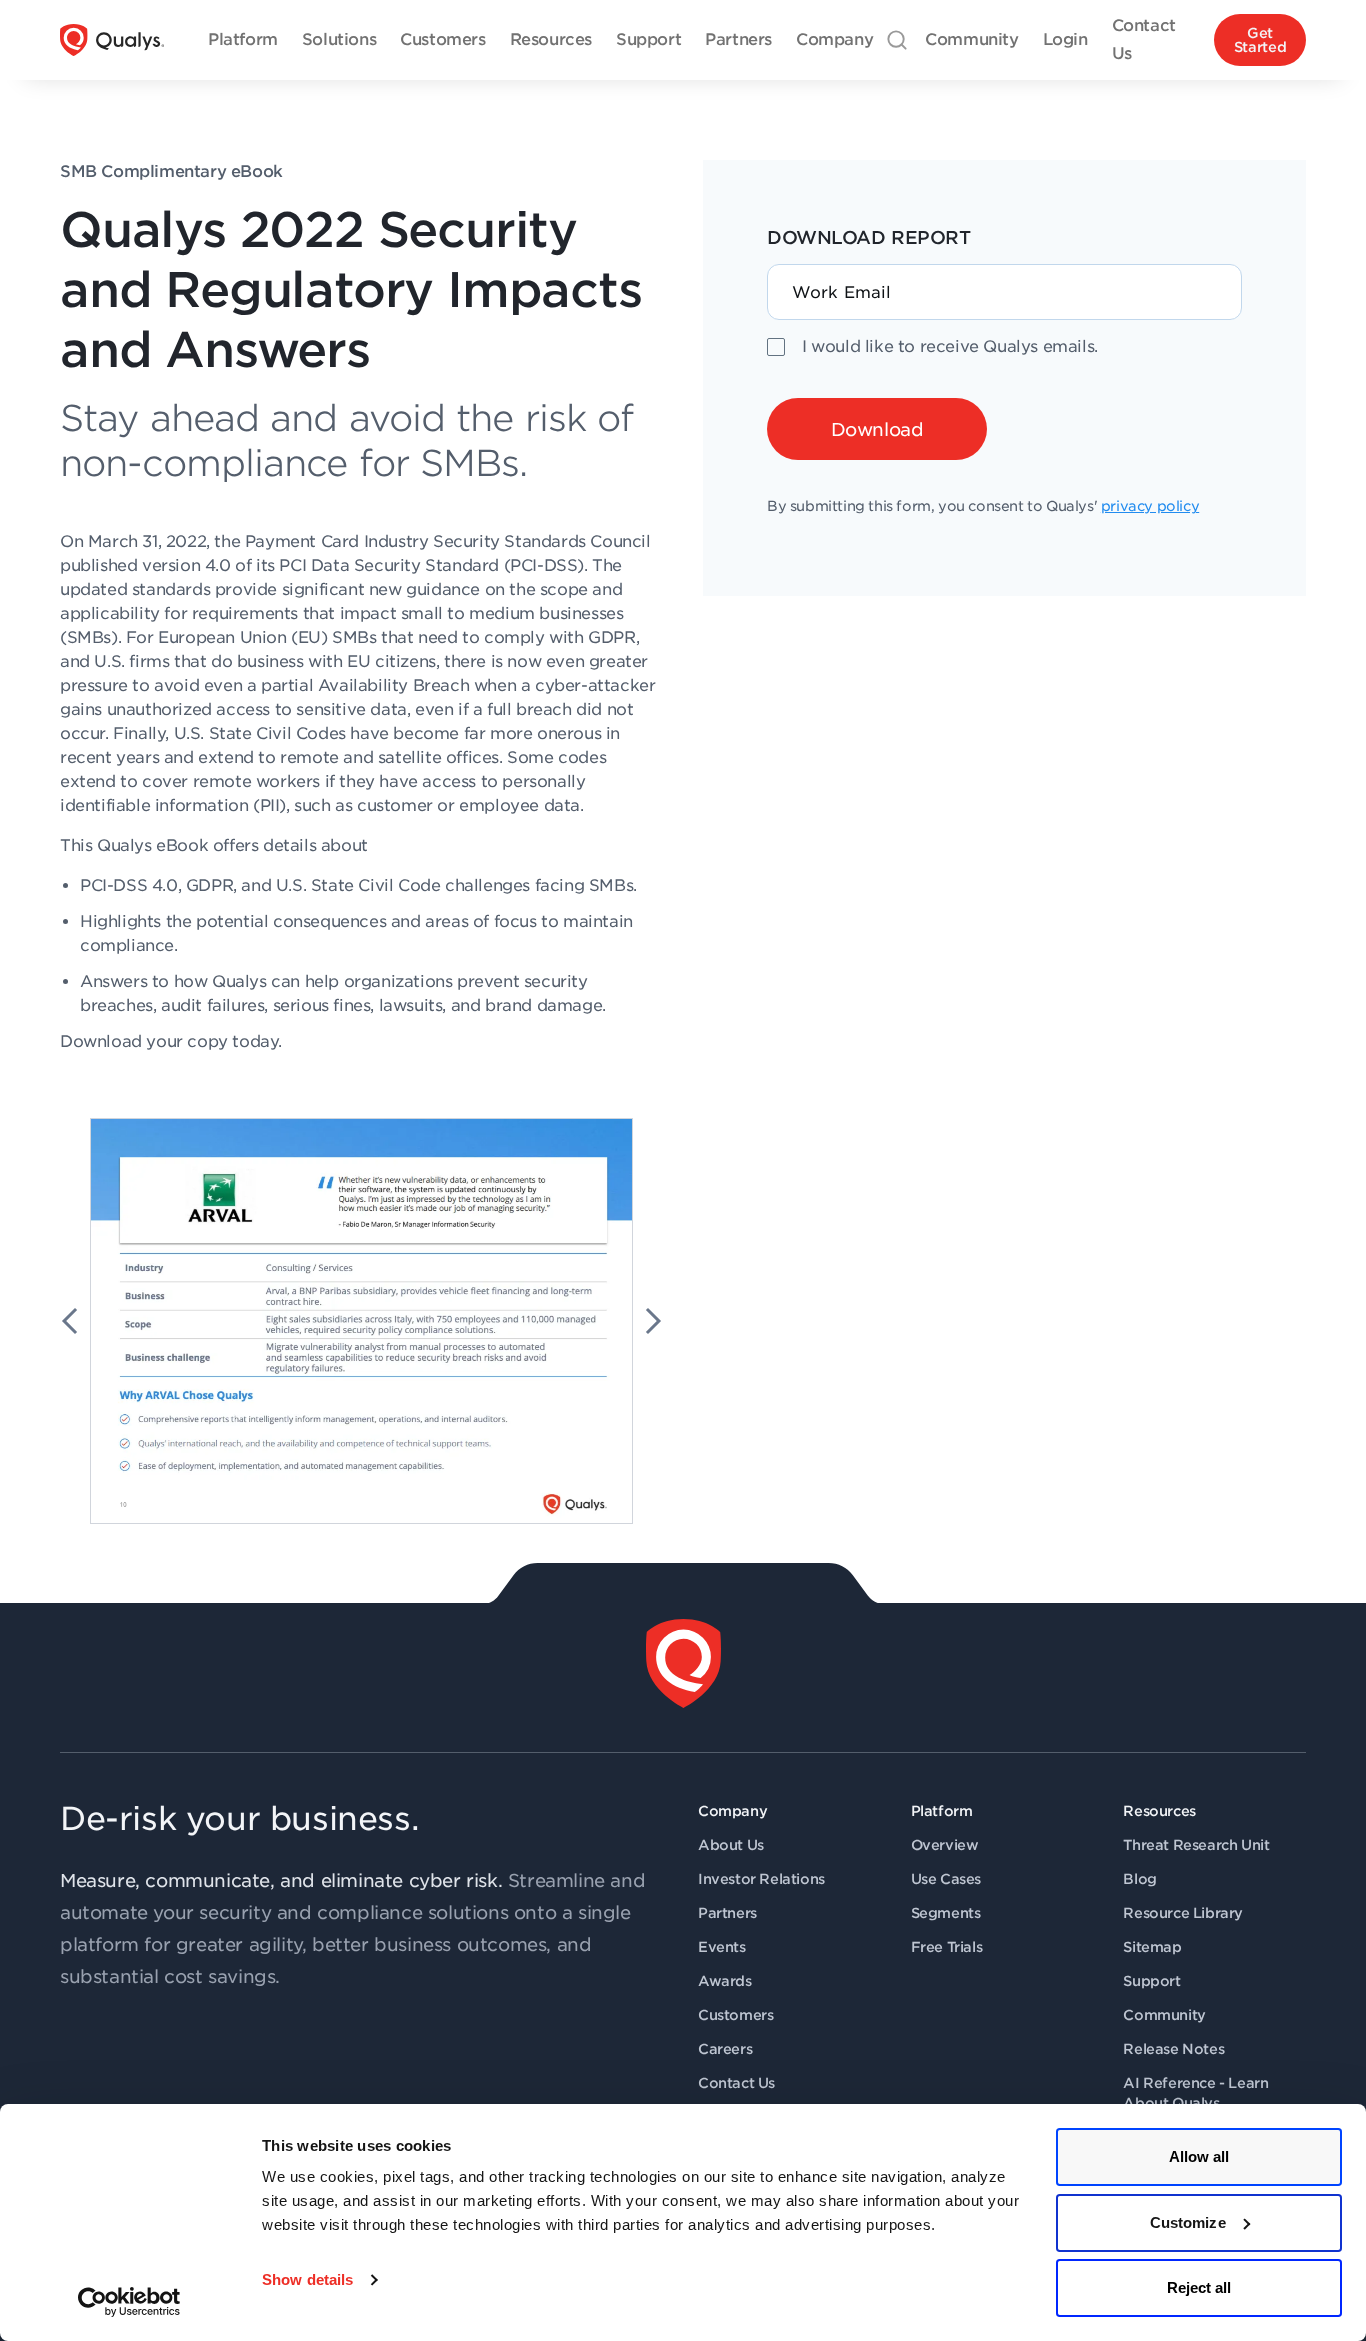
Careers (725, 2049)
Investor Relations (761, 1879)
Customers (735, 2015)
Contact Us (736, 2083)
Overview (945, 1845)
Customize (1188, 2222)
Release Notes (1173, 2049)
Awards (725, 1981)
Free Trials (947, 1947)
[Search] (897, 40)
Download (877, 429)
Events (722, 1947)
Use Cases (946, 1879)
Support (1151, 1981)
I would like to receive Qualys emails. (950, 346)
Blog (1139, 1879)
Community (1164, 2015)
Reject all (1199, 2287)
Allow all (1199, 2156)
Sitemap (1152, 1947)
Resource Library (1183, 1913)
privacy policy (1150, 506)
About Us (731, 1845)
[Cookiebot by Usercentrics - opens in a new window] (129, 2302)
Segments (946, 1913)
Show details (307, 2279)
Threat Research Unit (1196, 1845)
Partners (727, 1913)
